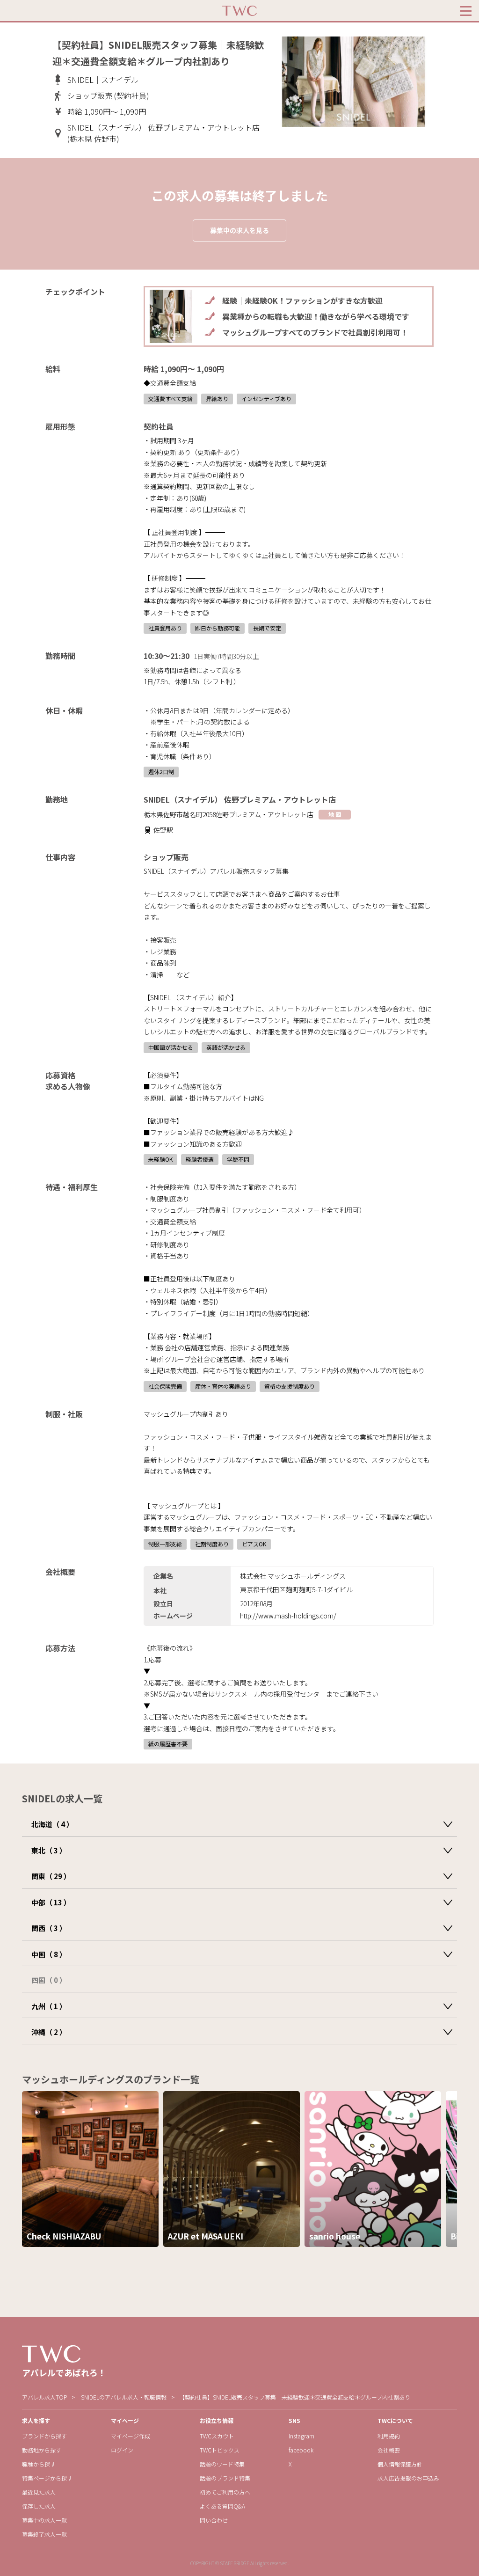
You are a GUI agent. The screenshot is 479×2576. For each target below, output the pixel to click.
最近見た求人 (39, 2492)
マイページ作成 (131, 2436)
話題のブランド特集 (225, 2478)
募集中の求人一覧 (44, 2520)
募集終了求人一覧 (44, 2534)
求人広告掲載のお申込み (408, 2478)
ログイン (122, 2450)
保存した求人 (39, 2506)
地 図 (335, 814)
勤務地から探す (42, 2450)
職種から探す (39, 2464)
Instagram (301, 2436)
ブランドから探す (44, 2436)
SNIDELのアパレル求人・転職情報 (124, 2397)
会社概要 (389, 2450)
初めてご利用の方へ (225, 2492)
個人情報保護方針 (400, 2464)
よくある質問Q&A (222, 2506)
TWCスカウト (217, 2436)
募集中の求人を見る (239, 230)
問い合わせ (214, 2520)
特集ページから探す (47, 2478)
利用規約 (389, 2436)
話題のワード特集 (222, 2464)
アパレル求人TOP (44, 2397)
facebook (301, 2450)
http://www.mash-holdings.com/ (288, 1616)
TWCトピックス (220, 2450)
